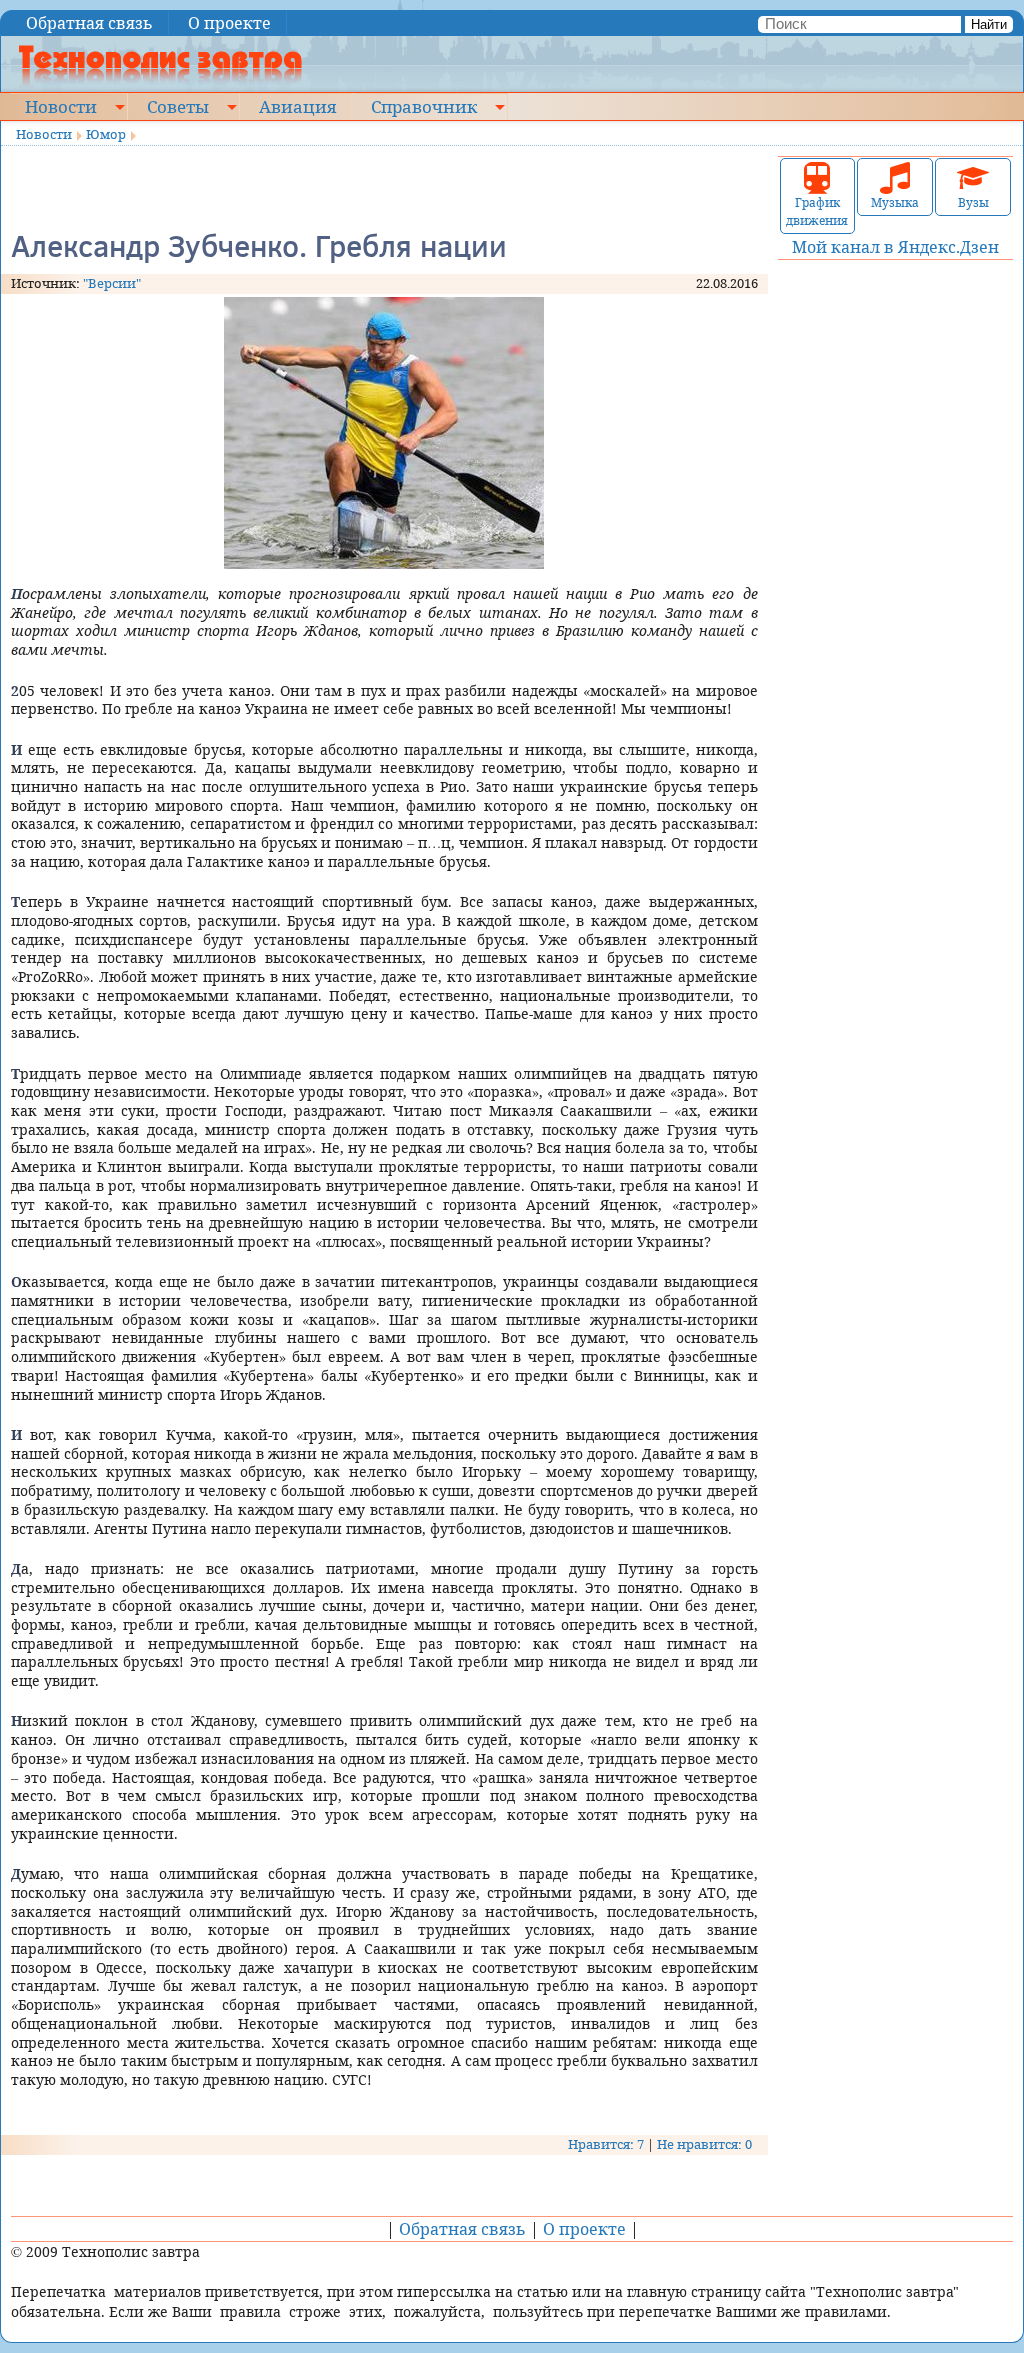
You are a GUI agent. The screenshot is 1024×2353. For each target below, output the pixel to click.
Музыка (895, 202)
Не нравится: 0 (704, 2144)
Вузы (973, 202)
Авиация (297, 106)
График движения (817, 211)
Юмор (106, 134)
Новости (61, 106)
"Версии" (112, 283)
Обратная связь (89, 23)
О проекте (229, 23)
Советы (178, 106)
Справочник (424, 106)
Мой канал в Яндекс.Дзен (895, 247)
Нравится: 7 (606, 2144)
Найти (989, 24)
